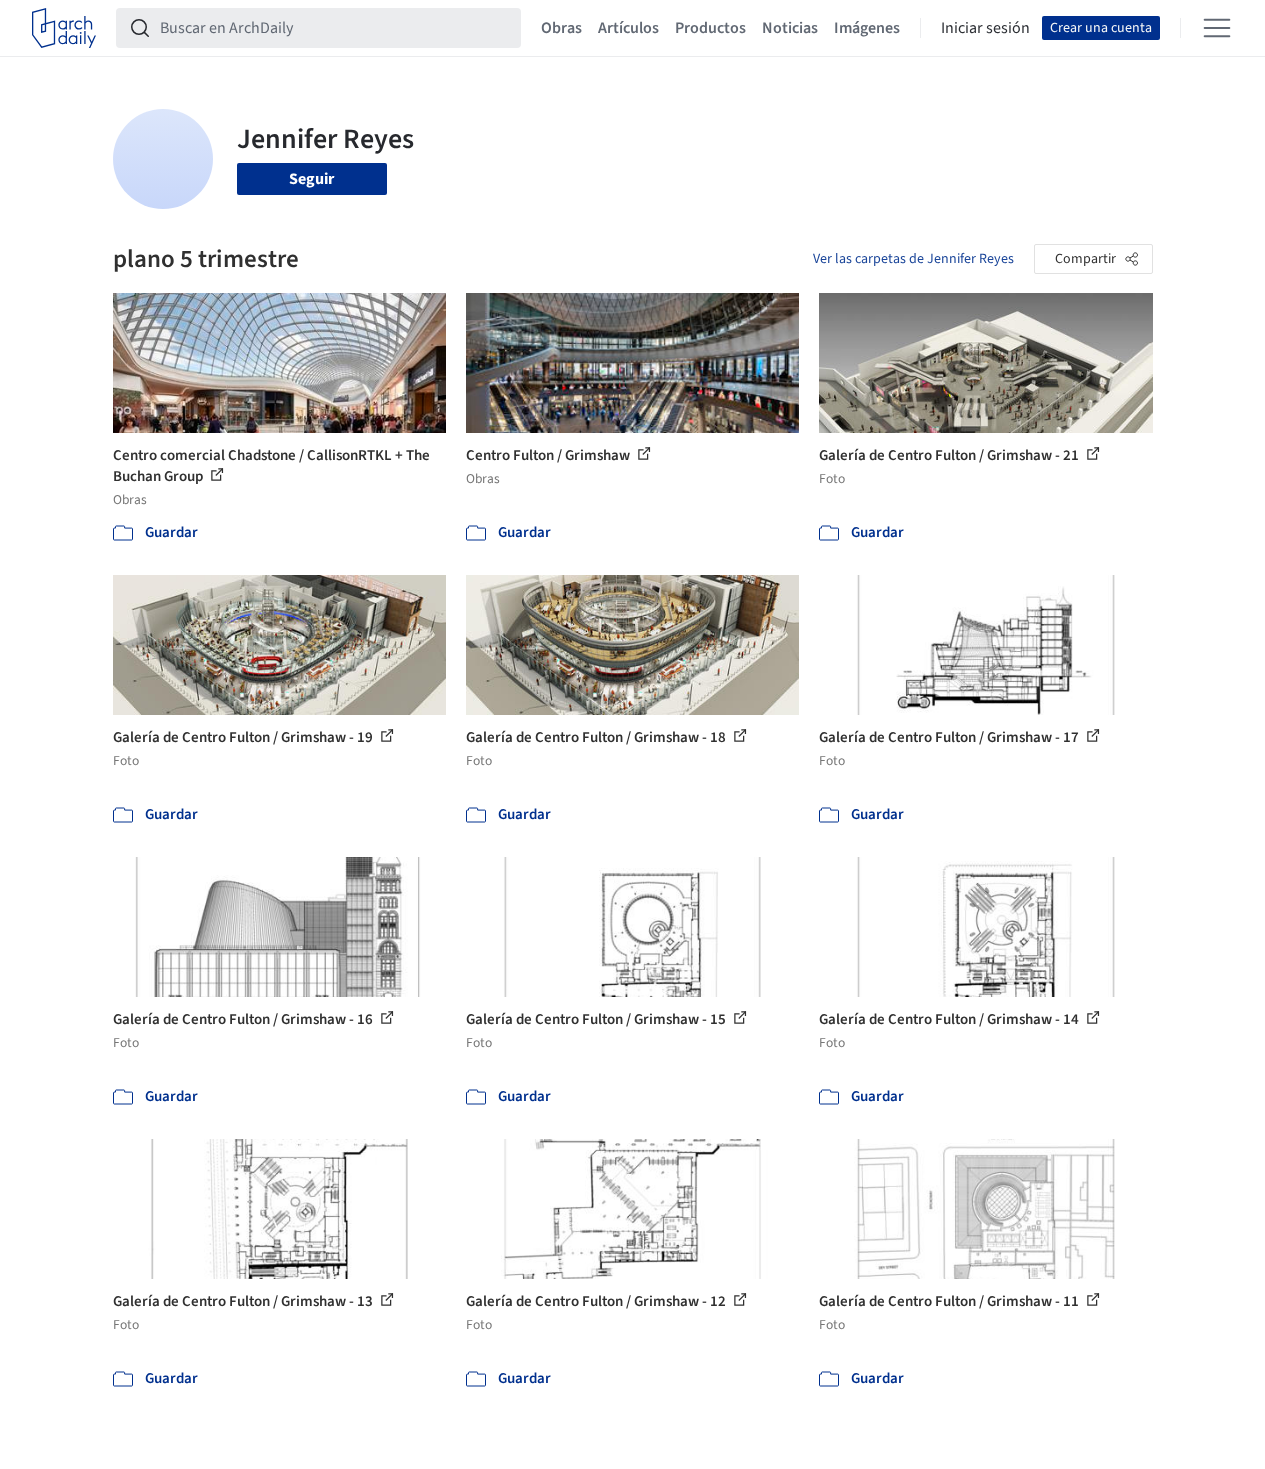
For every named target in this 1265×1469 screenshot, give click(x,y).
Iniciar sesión (985, 28)
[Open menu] (1217, 28)
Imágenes (867, 28)
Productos (710, 28)
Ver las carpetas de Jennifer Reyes (913, 259)
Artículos (628, 28)
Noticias (790, 28)
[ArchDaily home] (64, 28)
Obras (561, 28)
